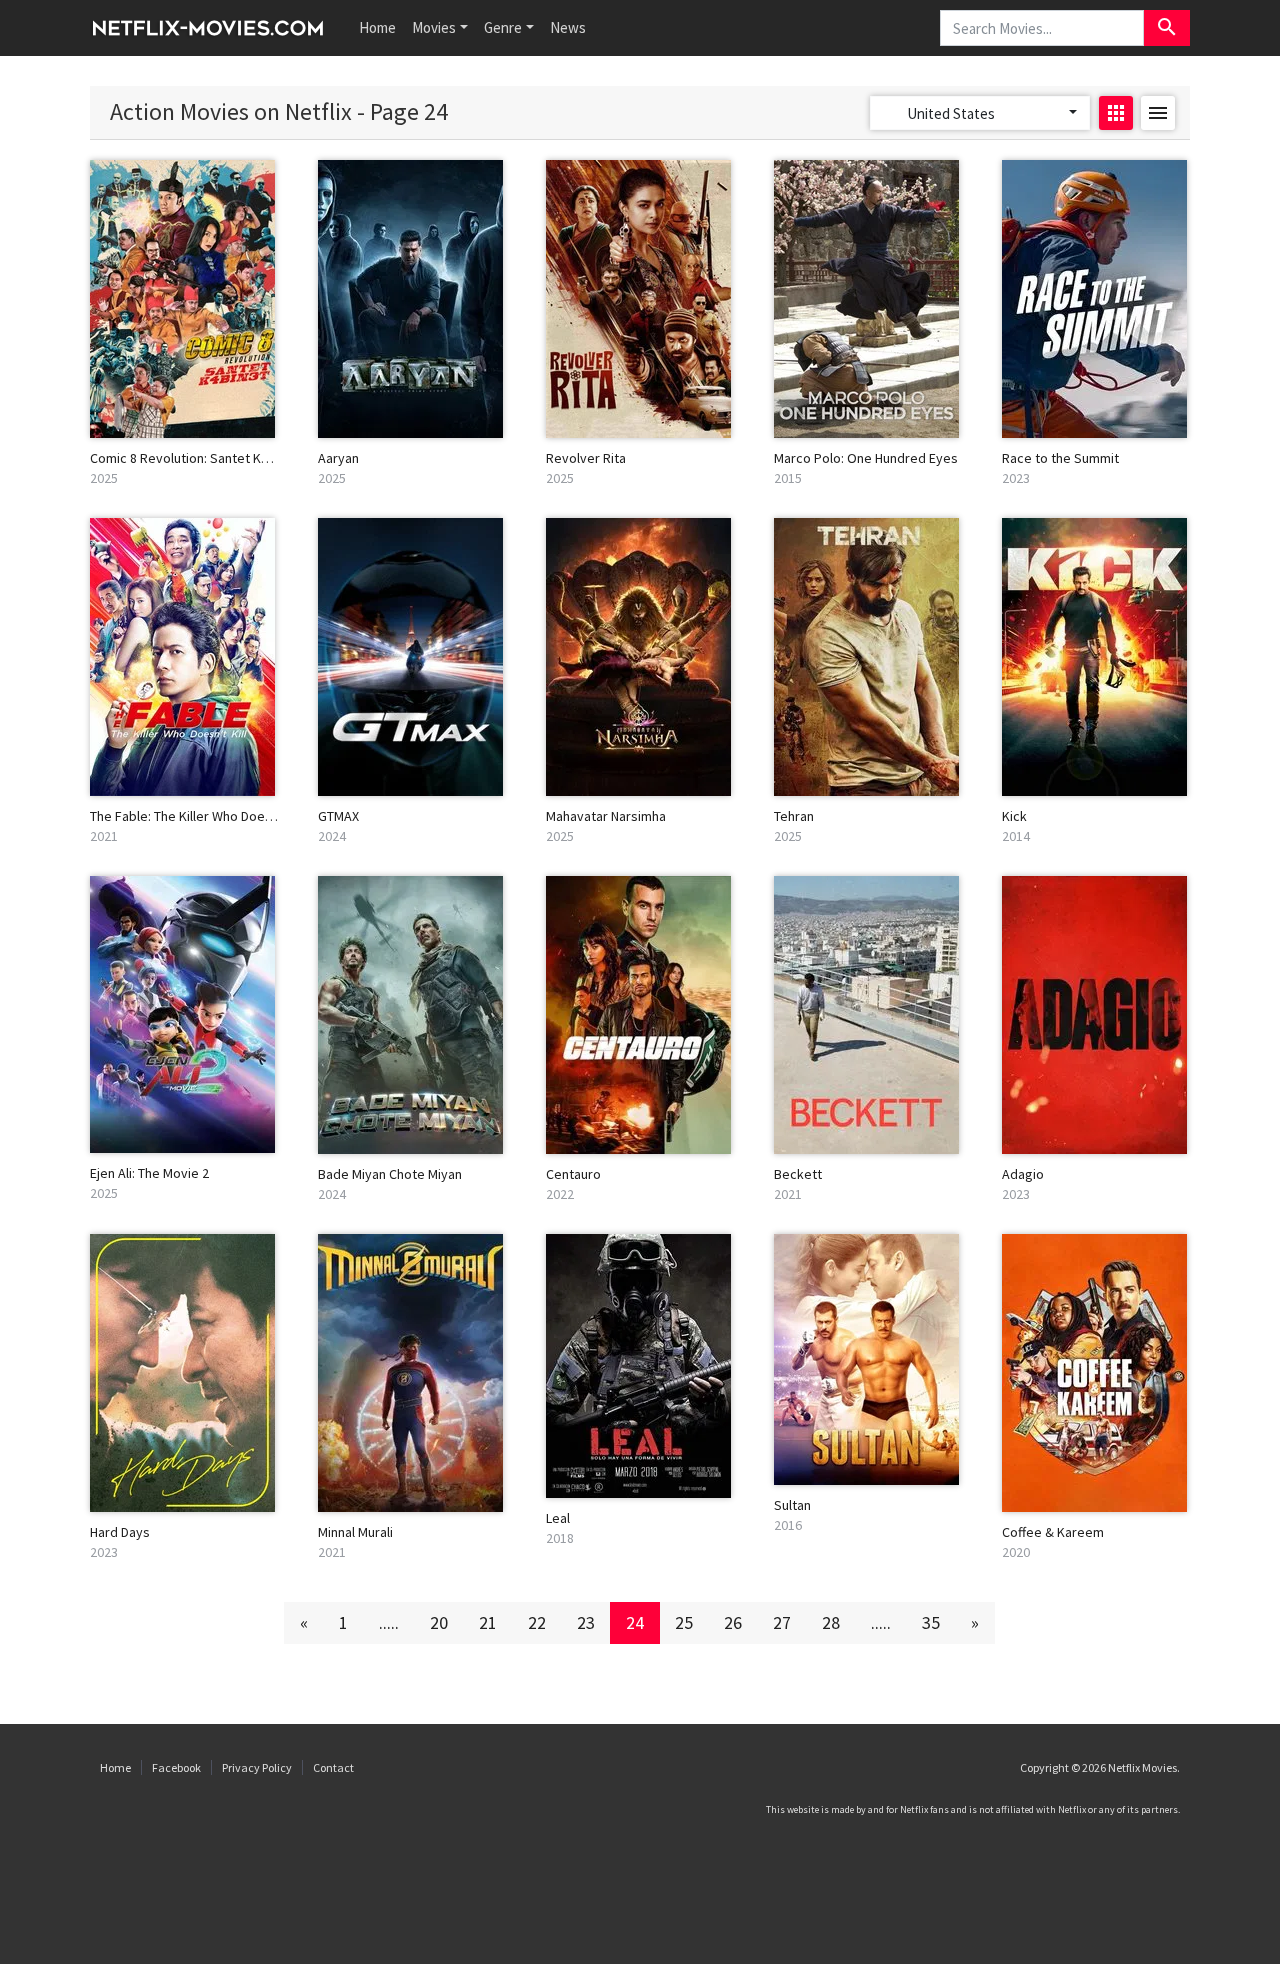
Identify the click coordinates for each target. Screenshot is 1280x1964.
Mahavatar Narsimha (606, 816)
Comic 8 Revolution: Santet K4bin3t (194, 458)
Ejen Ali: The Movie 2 (149, 1173)
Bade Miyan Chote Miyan (390, 1174)
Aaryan (338, 458)
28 (831, 1622)
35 (931, 1622)
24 (635, 1622)
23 (586, 1622)
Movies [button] (434, 27)
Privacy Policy (257, 1767)
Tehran (794, 816)
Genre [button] (503, 27)
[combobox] (980, 113)
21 (488, 1622)
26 (733, 1622)
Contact (333, 1767)
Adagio (1023, 1174)
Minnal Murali (355, 1532)
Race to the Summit (1060, 458)
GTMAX (338, 816)
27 (782, 1622)
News (568, 27)
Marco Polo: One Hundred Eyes (866, 458)
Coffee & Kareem (1053, 1532)
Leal (558, 1518)
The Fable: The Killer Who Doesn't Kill (198, 816)
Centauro (573, 1174)
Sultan (792, 1505)
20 (439, 1622)
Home (377, 27)
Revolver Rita (586, 458)
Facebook (176, 1767)
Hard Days (120, 1532)
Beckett (798, 1174)
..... (389, 1622)
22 (537, 1622)
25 (684, 1622)
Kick (1014, 816)
